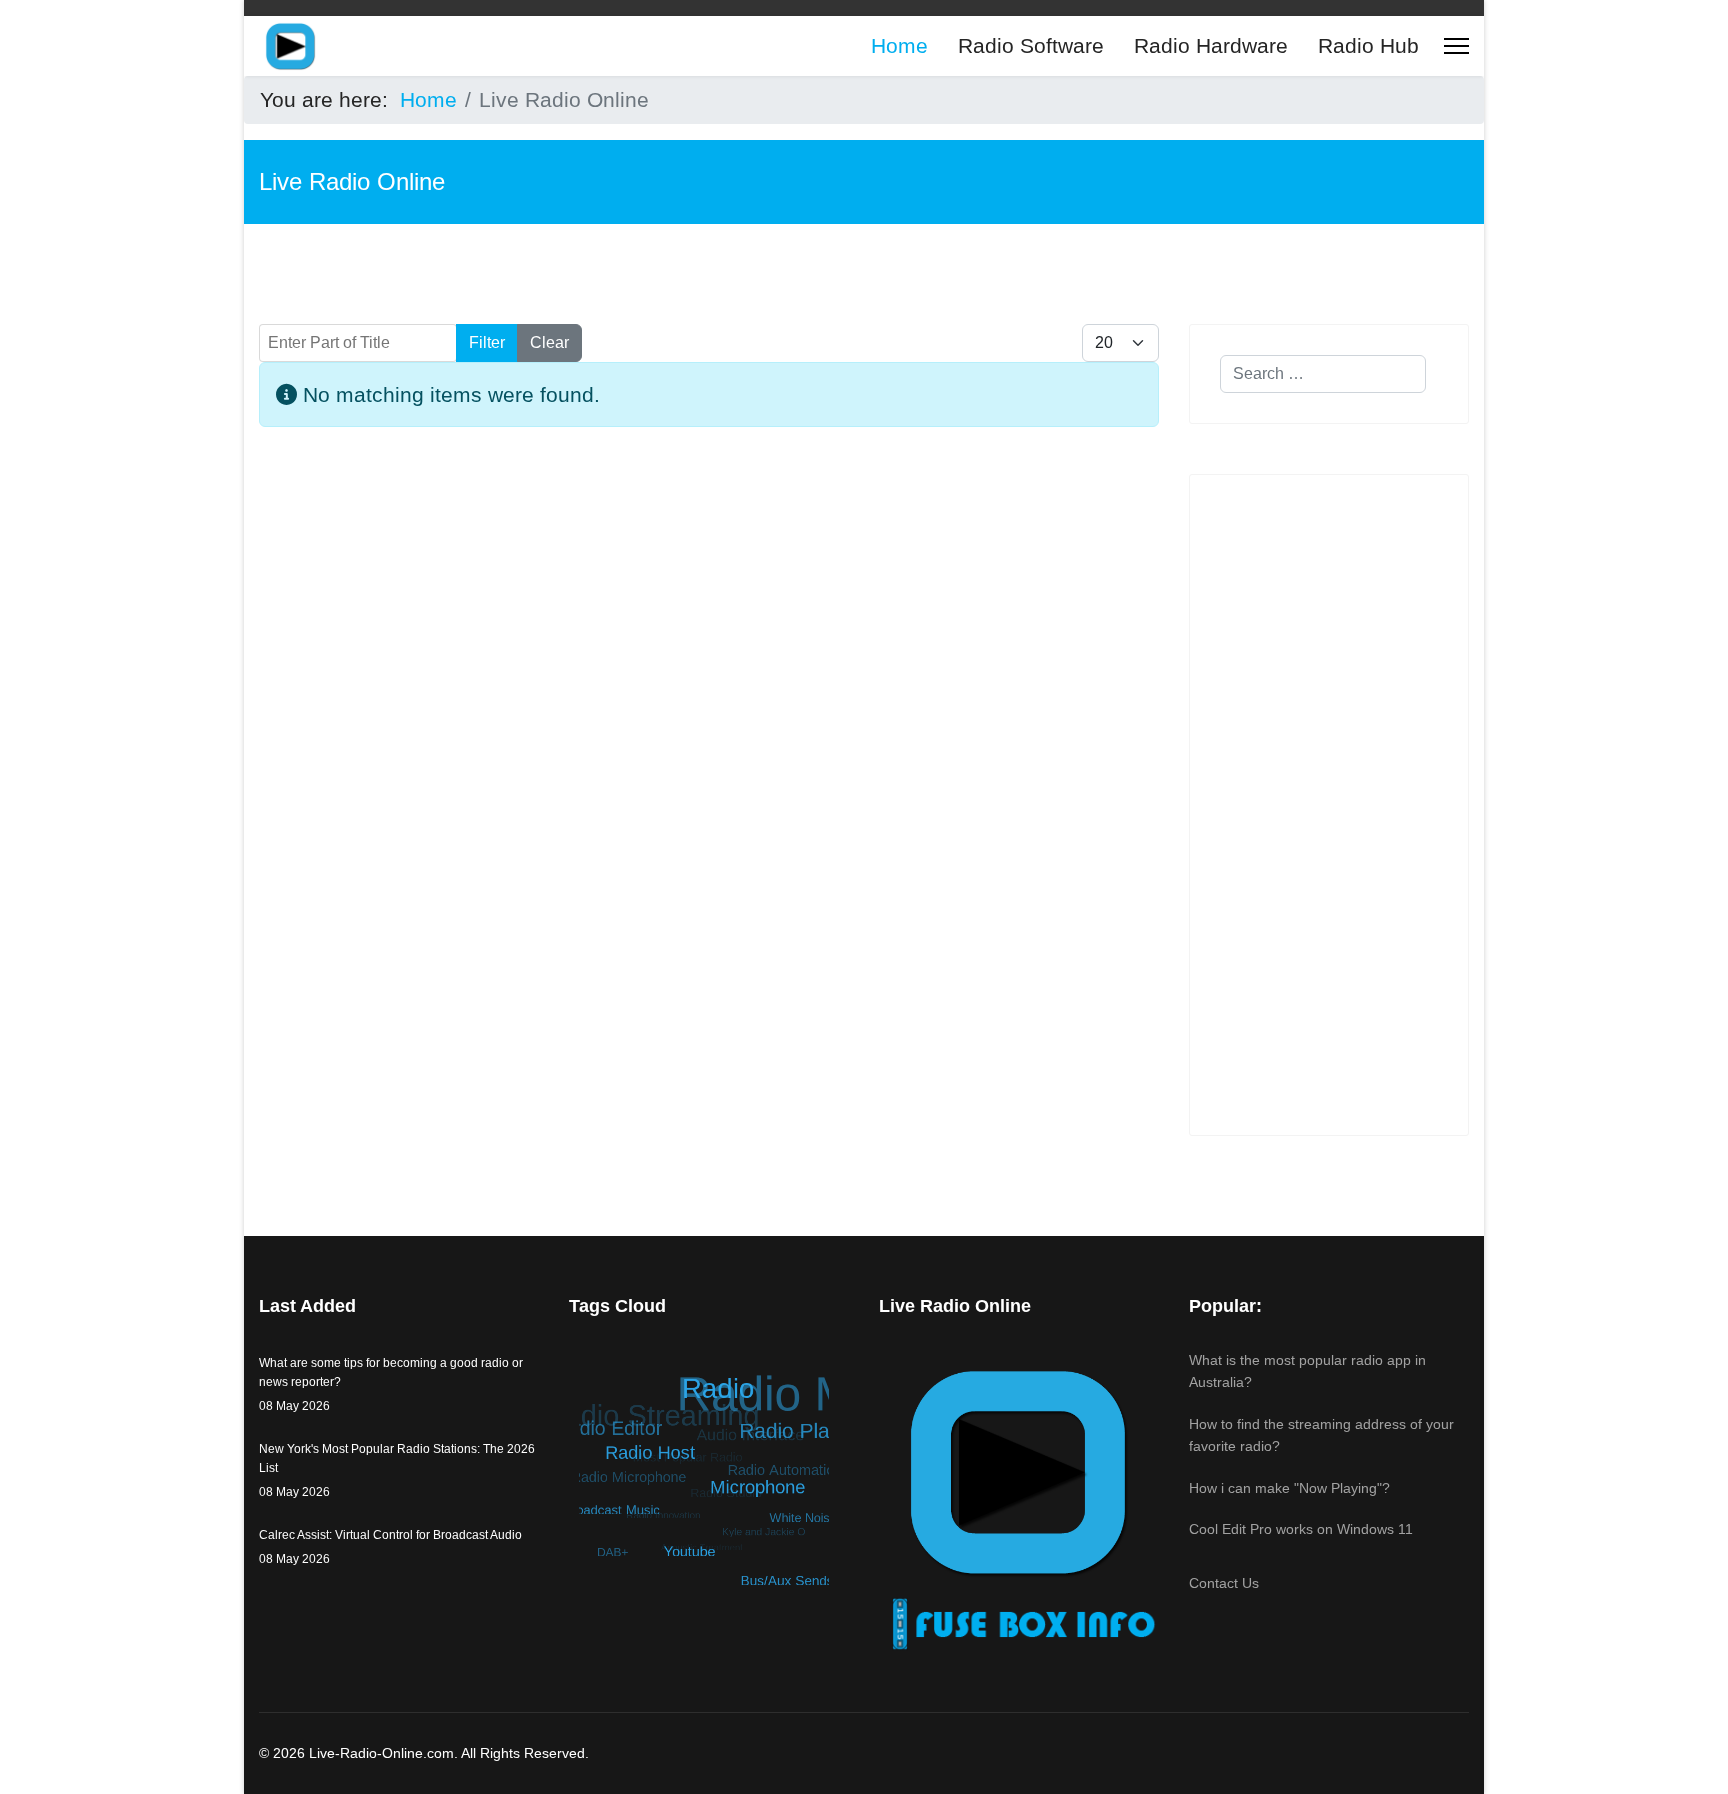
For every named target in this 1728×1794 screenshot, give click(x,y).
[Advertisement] (709, 668)
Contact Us (1224, 1583)
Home (899, 45)
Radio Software (1031, 45)
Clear (549, 342)
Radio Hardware (1211, 45)
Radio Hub (1368, 45)
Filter (487, 342)
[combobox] (1323, 374)
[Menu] (1456, 46)
